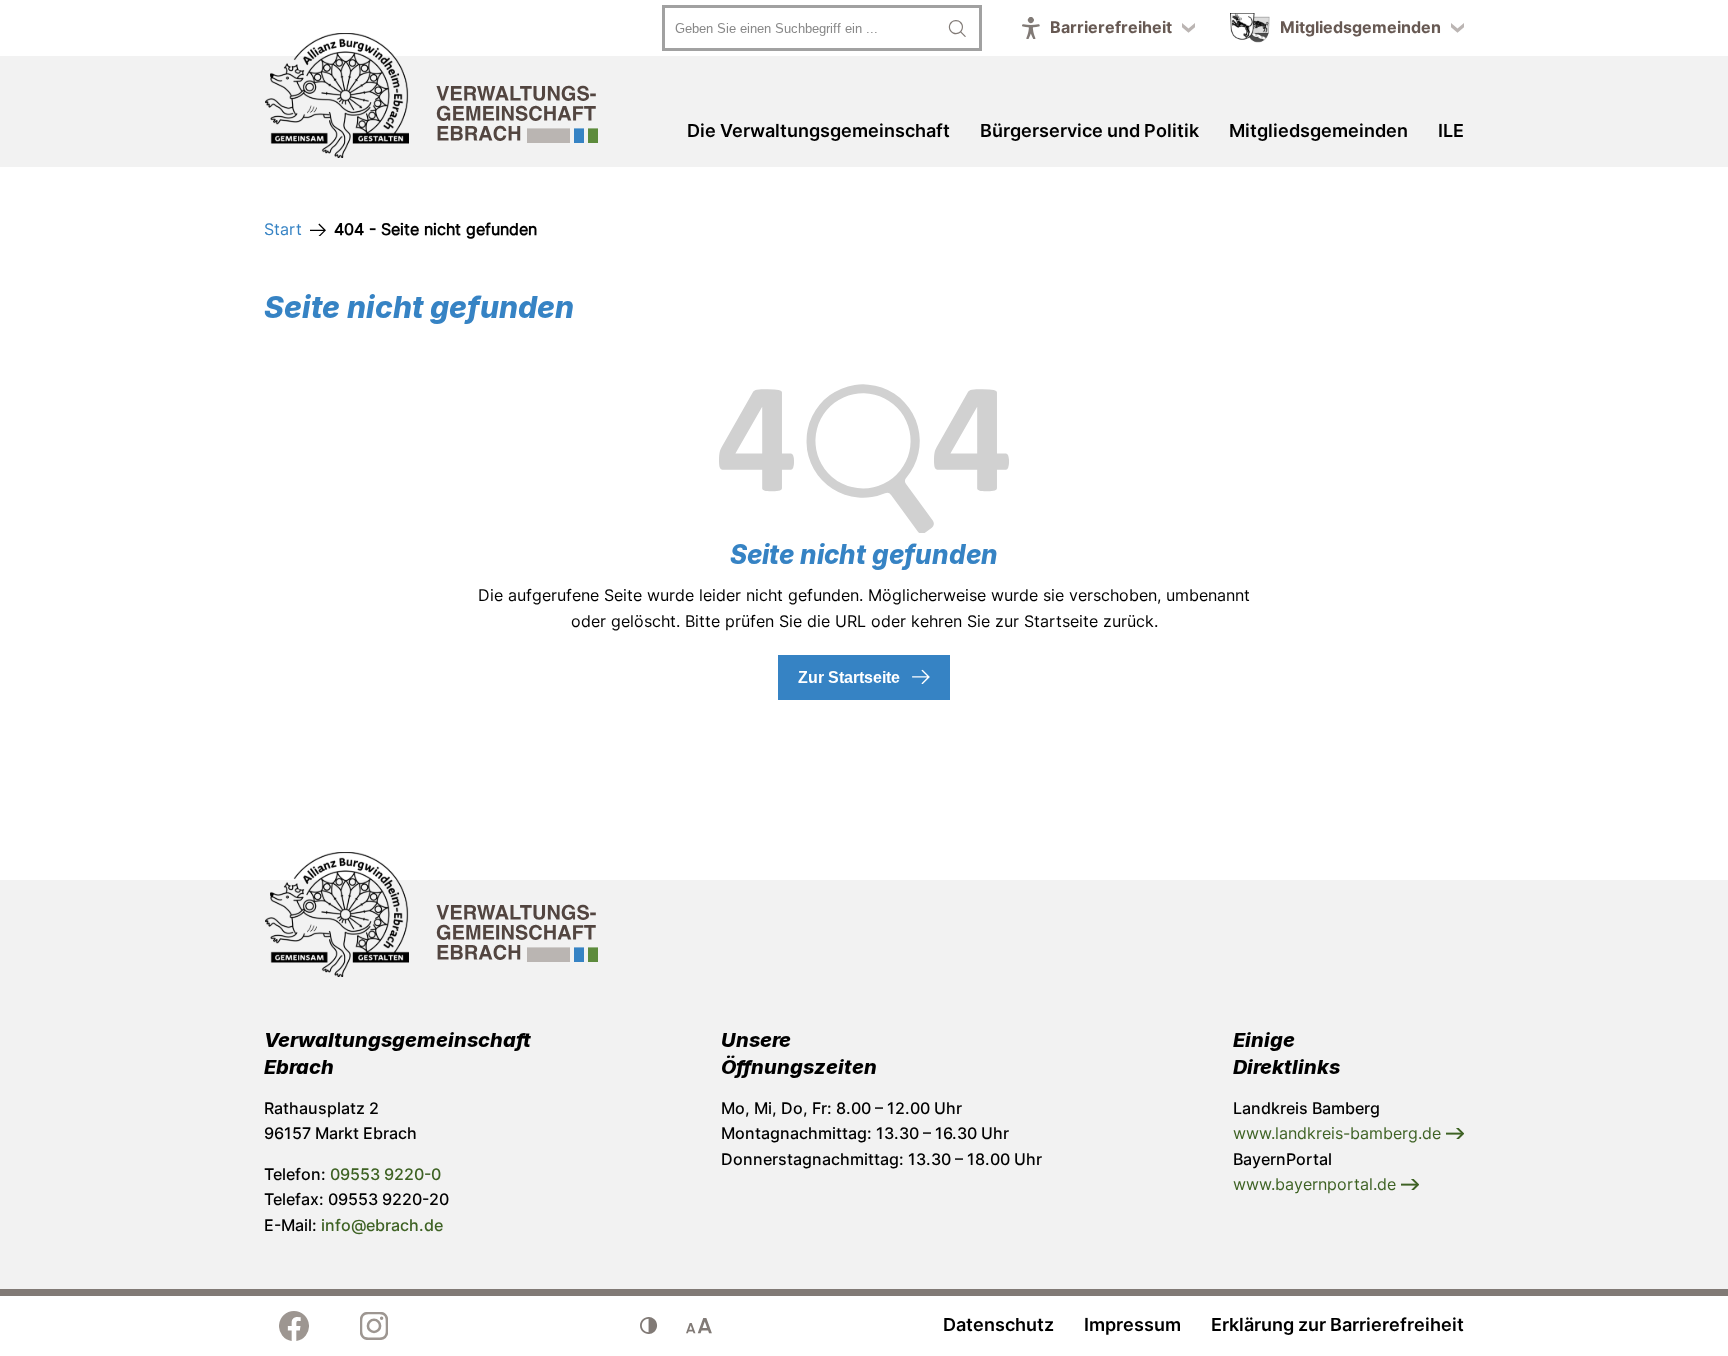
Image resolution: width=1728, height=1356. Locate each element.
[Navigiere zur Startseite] (431, 99)
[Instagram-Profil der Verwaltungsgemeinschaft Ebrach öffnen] (374, 1326)
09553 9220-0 (385, 1174)
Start (283, 229)
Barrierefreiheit (1111, 27)
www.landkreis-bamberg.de (1339, 1133)
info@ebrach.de (382, 1225)
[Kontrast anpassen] (649, 1326)
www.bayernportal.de (1317, 1184)
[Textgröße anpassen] (699, 1326)
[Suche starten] (957, 28)
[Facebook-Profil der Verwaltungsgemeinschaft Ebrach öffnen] (294, 1326)
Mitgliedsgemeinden (1360, 27)
